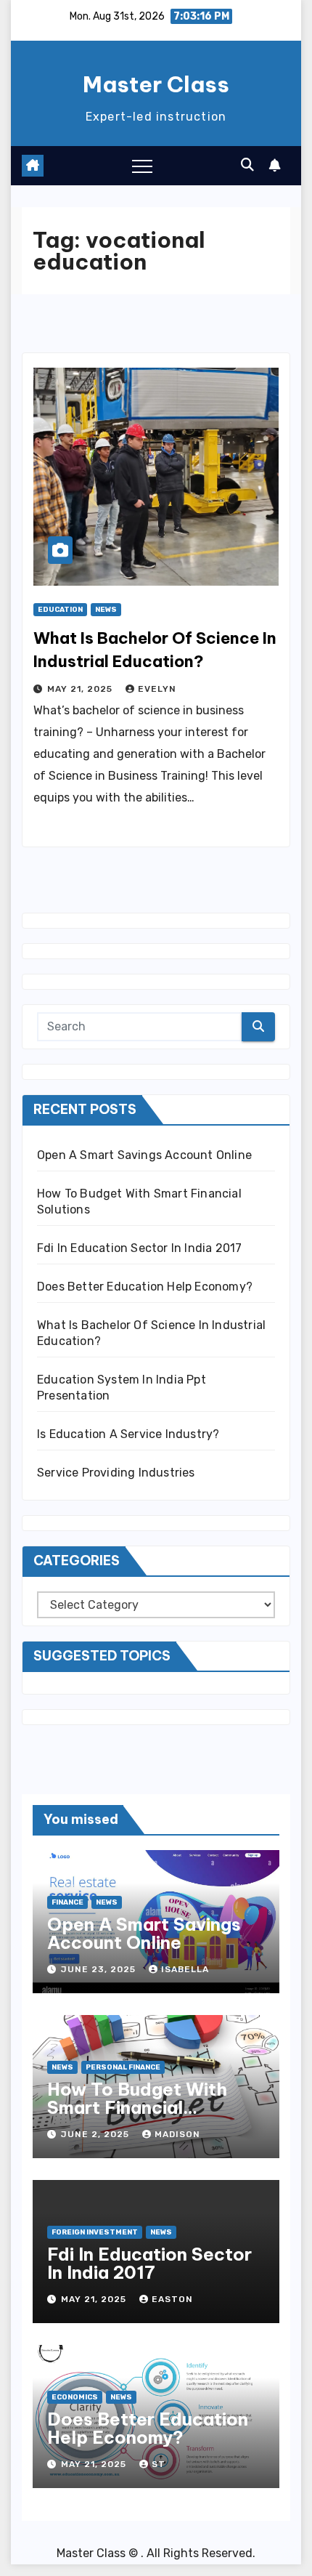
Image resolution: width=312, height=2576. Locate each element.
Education (60, 610)
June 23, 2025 (100, 1969)
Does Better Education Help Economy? (145, 1287)
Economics (75, 2397)
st (159, 2464)
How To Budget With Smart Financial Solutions (137, 2107)
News (106, 610)
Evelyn (157, 689)
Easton (172, 2299)
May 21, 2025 (81, 689)
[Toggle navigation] (142, 166)
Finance (67, 1902)
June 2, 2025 (97, 2134)
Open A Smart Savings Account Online (144, 1155)
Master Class (156, 84)
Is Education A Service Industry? (128, 1434)
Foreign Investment (95, 2232)
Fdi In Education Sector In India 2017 (139, 1248)
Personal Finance (123, 2067)
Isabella (185, 1969)
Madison (177, 2134)
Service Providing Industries (116, 1473)
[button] (247, 165)
